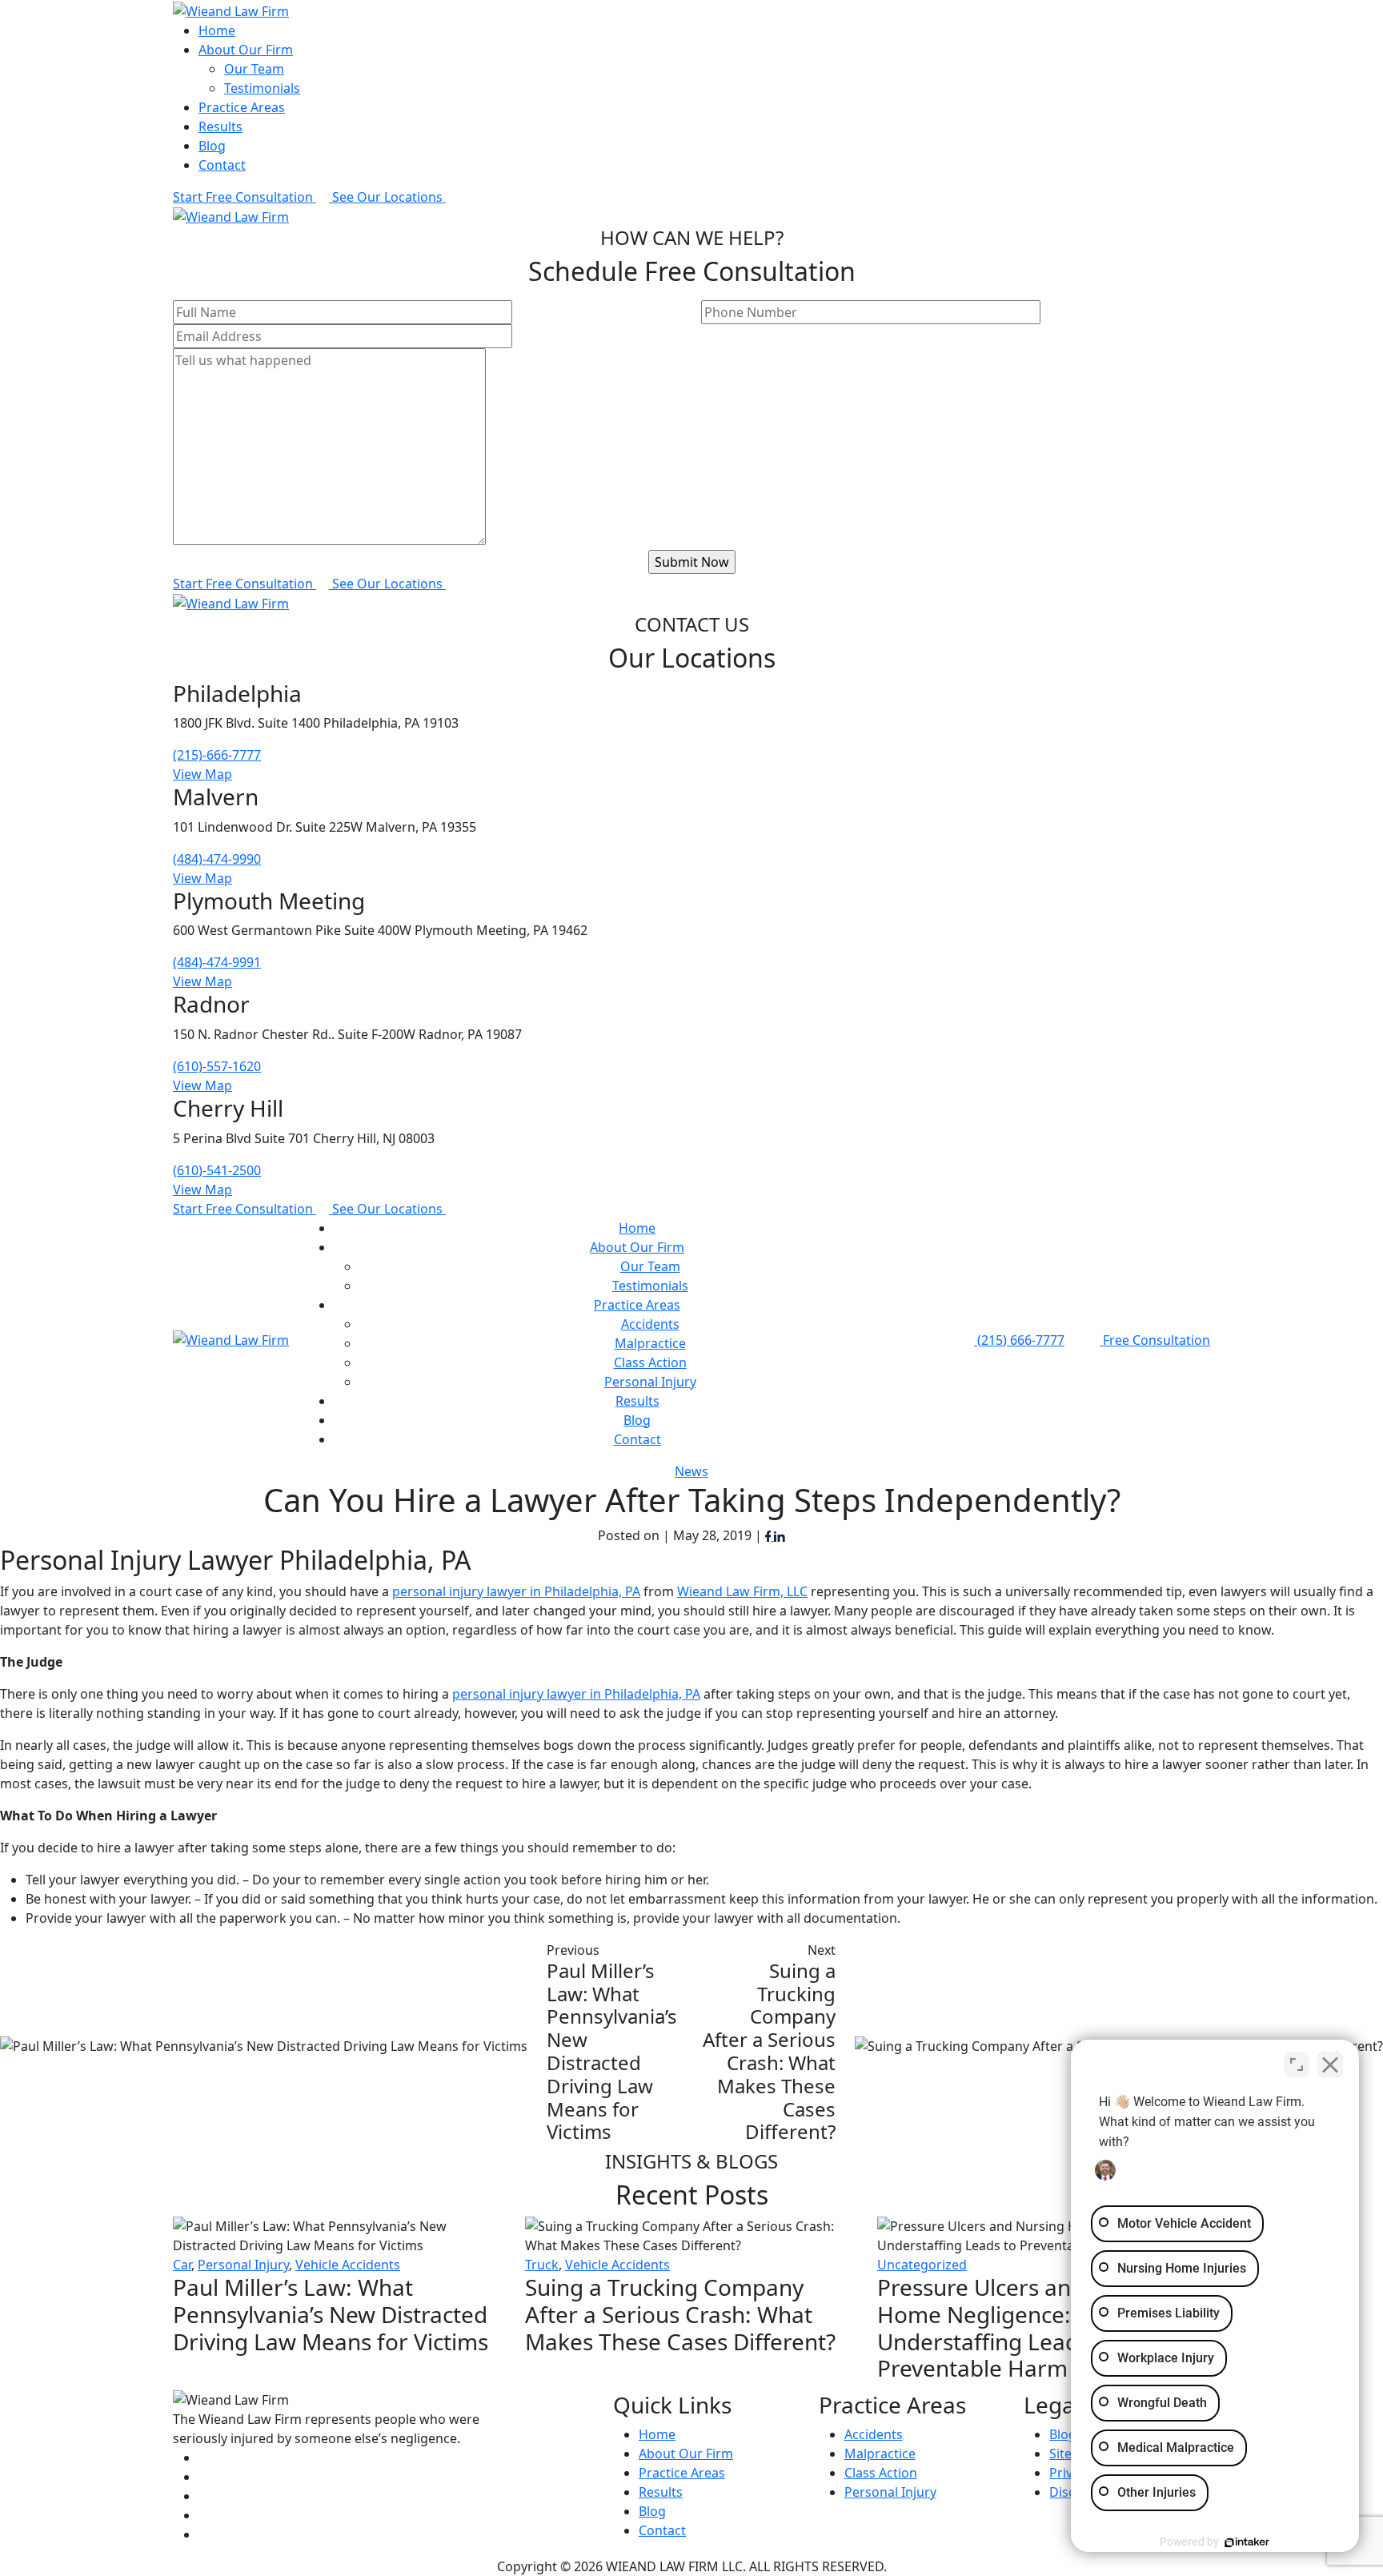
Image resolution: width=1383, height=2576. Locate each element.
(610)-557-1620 (217, 1066)
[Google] (206, 2496)
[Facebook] (770, 1535)
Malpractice (650, 1343)
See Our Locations (389, 197)
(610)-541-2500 (217, 1170)
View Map (202, 774)
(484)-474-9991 (217, 962)
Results (220, 126)
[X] (207, 2477)
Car (182, 2265)
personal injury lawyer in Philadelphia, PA (576, 1694)
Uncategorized (922, 2265)
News (691, 1471)
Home (217, 30)
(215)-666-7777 (217, 755)
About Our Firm (246, 50)
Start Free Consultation (245, 197)
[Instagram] (206, 2534)
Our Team (254, 69)
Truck (542, 2265)
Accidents (650, 1324)
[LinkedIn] (780, 1535)
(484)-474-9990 (217, 859)
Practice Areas (242, 107)
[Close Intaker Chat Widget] (1330, 2064)
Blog (212, 146)
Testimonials (262, 88)
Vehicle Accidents (348, 2265)
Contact (222, 165)
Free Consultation (1155, 1340)
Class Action (650, 1362)
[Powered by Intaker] (1247, 2542)
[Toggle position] (1297, 2064)
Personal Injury (650, 1382)
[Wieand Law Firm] (231, 10)
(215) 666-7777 (1019, 1340)
